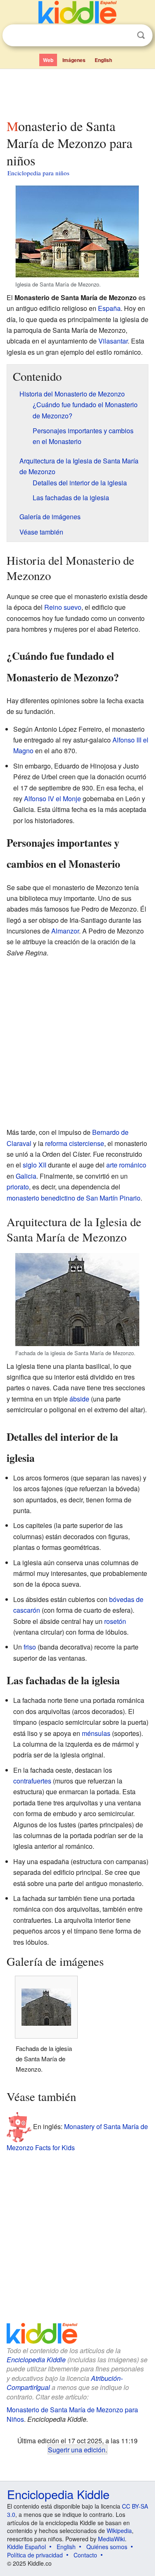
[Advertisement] (77, 92)
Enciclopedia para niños (38, 173)
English (103, 60)
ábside (79, 1399)
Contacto (85, 2555)
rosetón (115, 1621)
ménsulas (96, 1733)
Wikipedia (119, 2531)
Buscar (141, 35)
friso (30, 1647)
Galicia (26, 1176)
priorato (18, 1187)
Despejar (124, 36)
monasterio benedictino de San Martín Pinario (74, 1198)
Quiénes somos (107, 2547)
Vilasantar (113, 341)
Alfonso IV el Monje (52, 799)
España (109, 308)
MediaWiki (111, 2539)
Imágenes (74, 60)
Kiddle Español (26, 2547)
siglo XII (35, 1165)
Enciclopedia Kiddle (36, 2360)
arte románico (126, 1165)
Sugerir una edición (77, 2449)
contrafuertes (32, 1781)
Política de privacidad (35, 2555)
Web (48, 60)
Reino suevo (63, 607)
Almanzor (65, 931)
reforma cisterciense (75, 1143)
